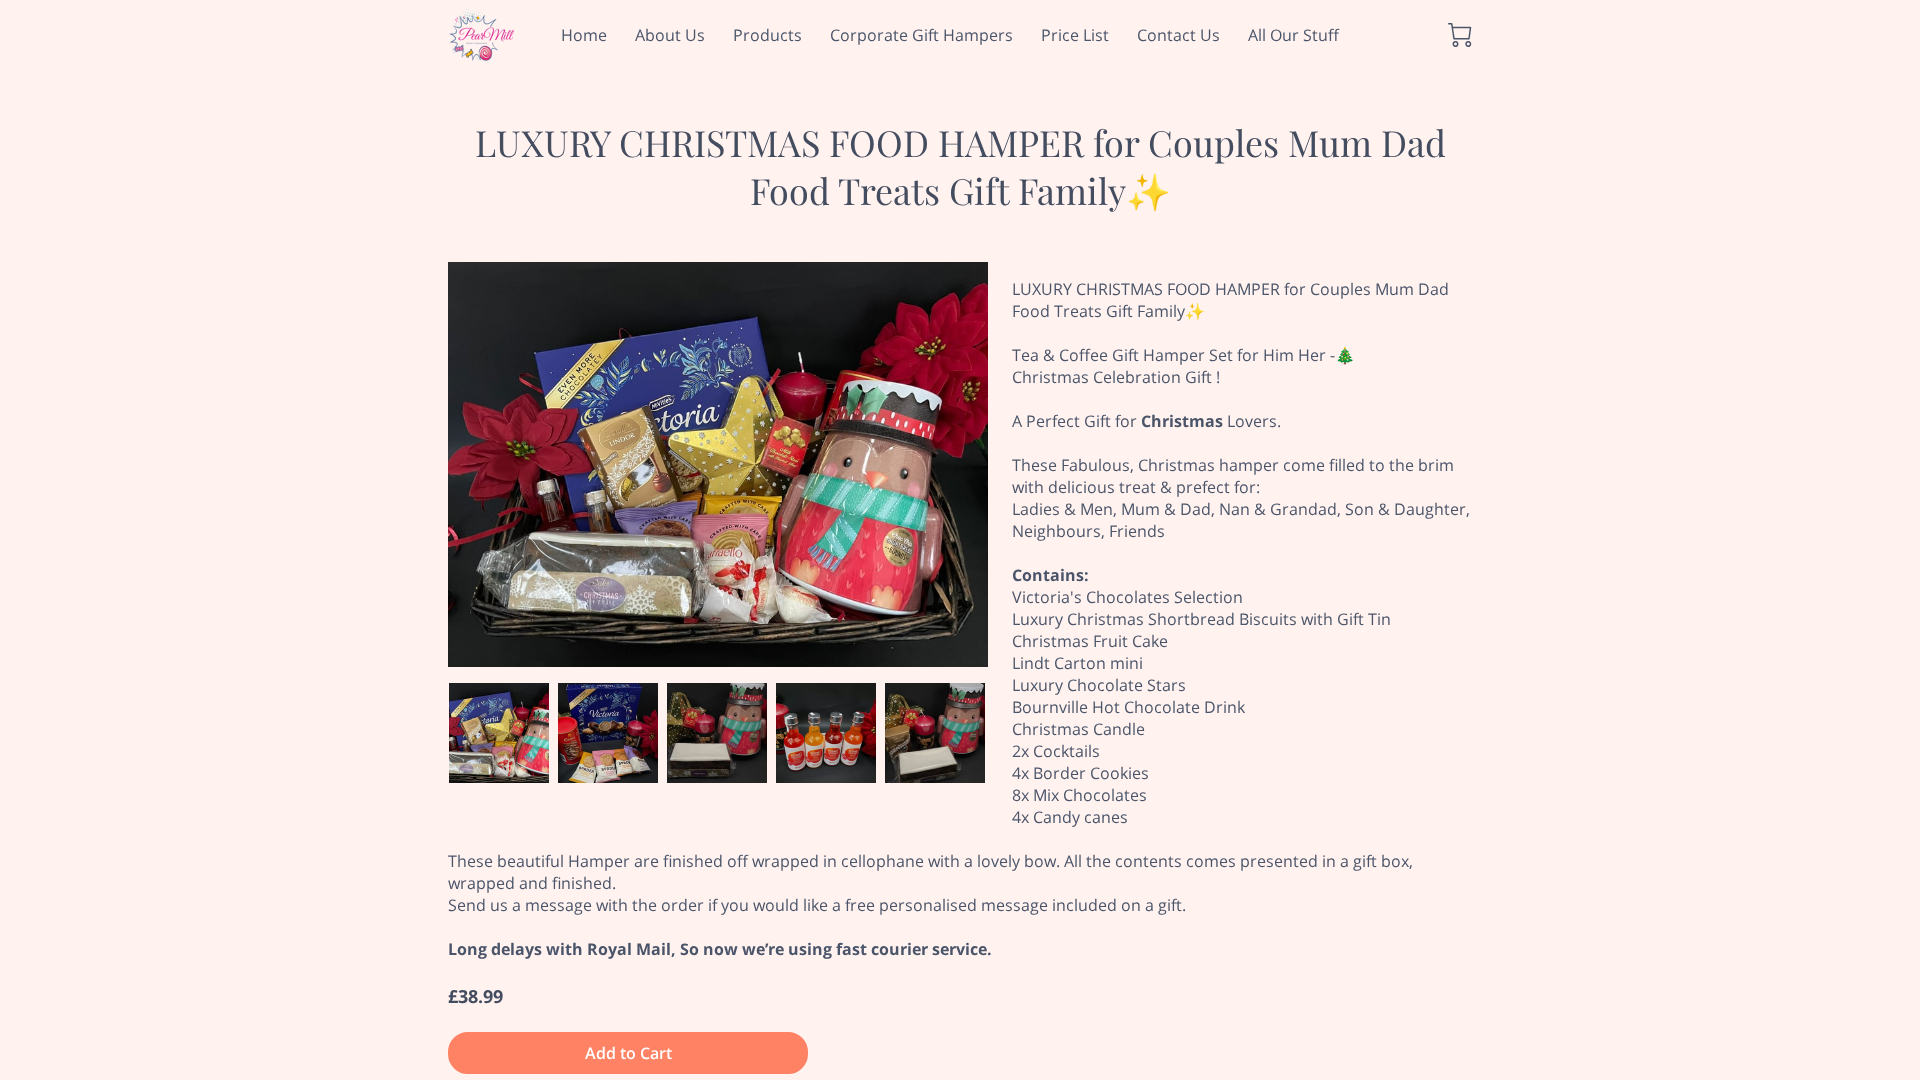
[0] (1460, 35)
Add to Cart (628, 1053)
